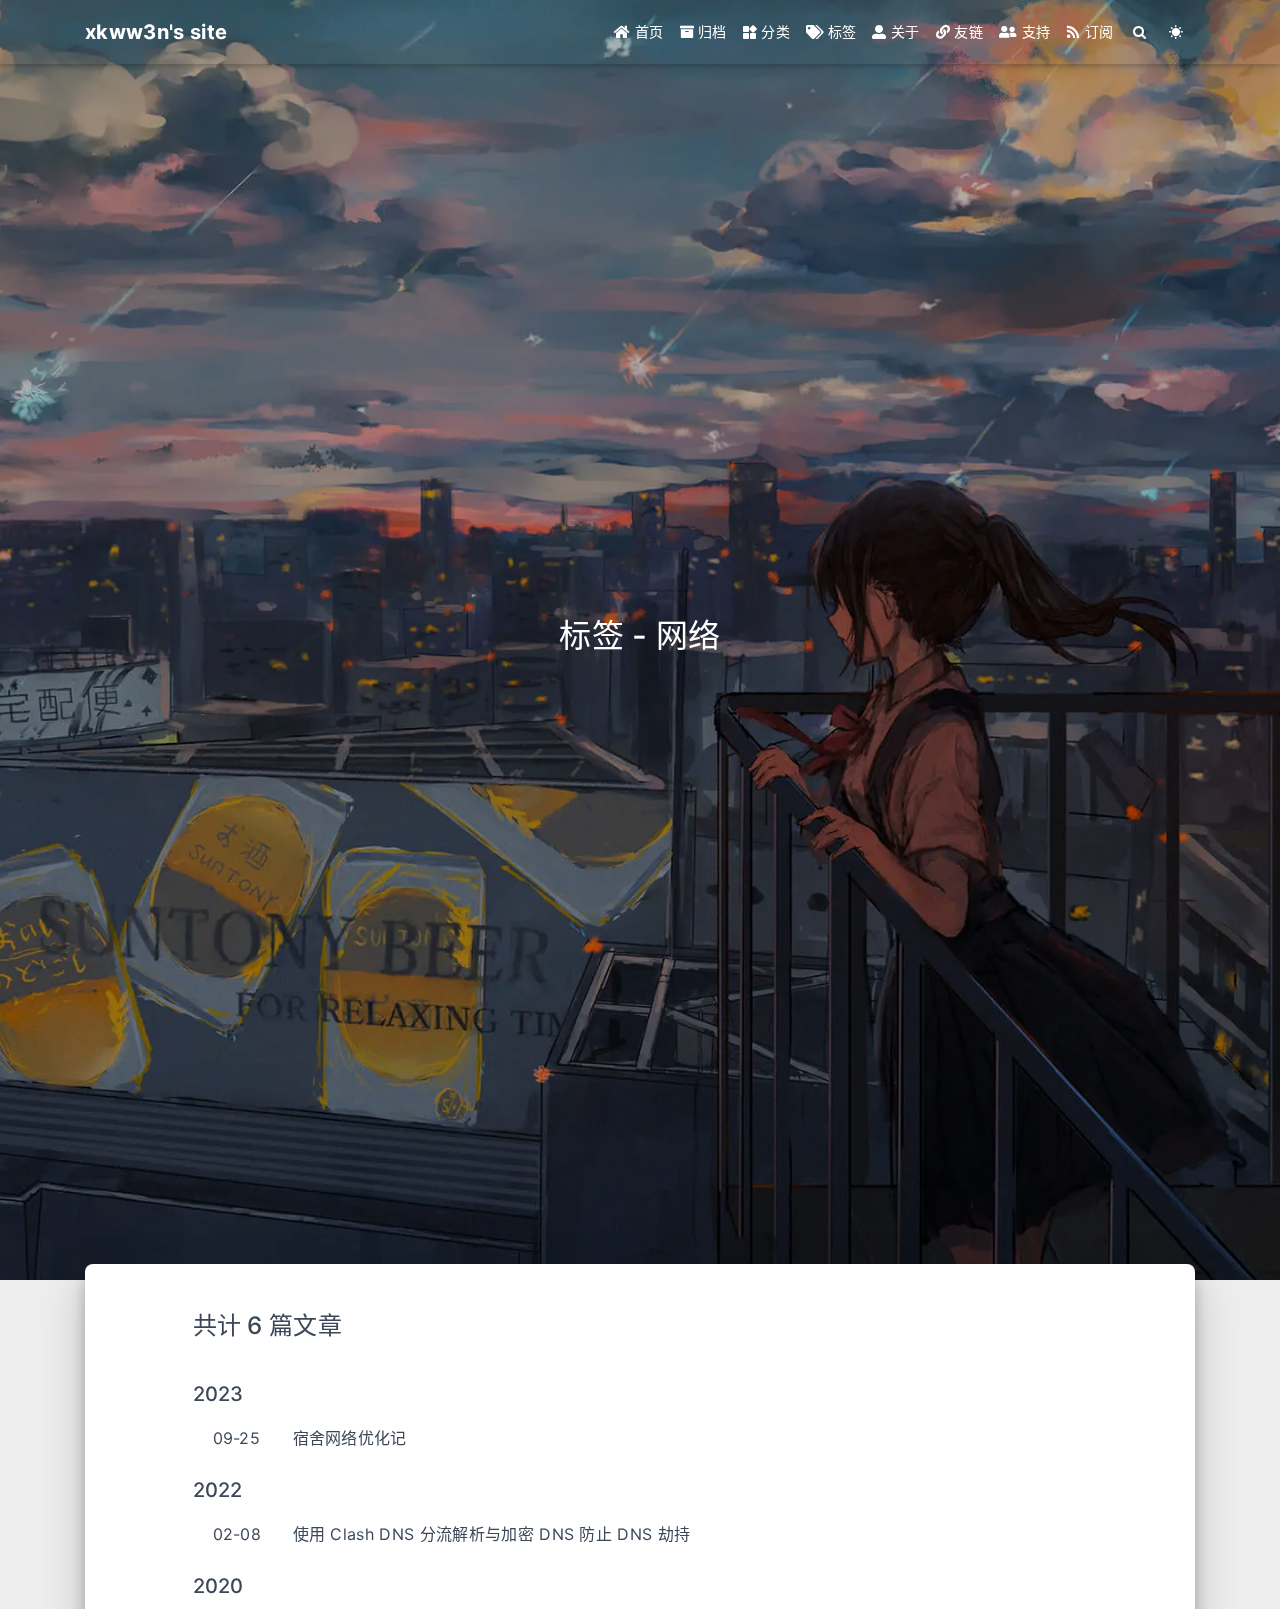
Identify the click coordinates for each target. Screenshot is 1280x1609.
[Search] (1140, 32)
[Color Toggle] (1176, 32)
